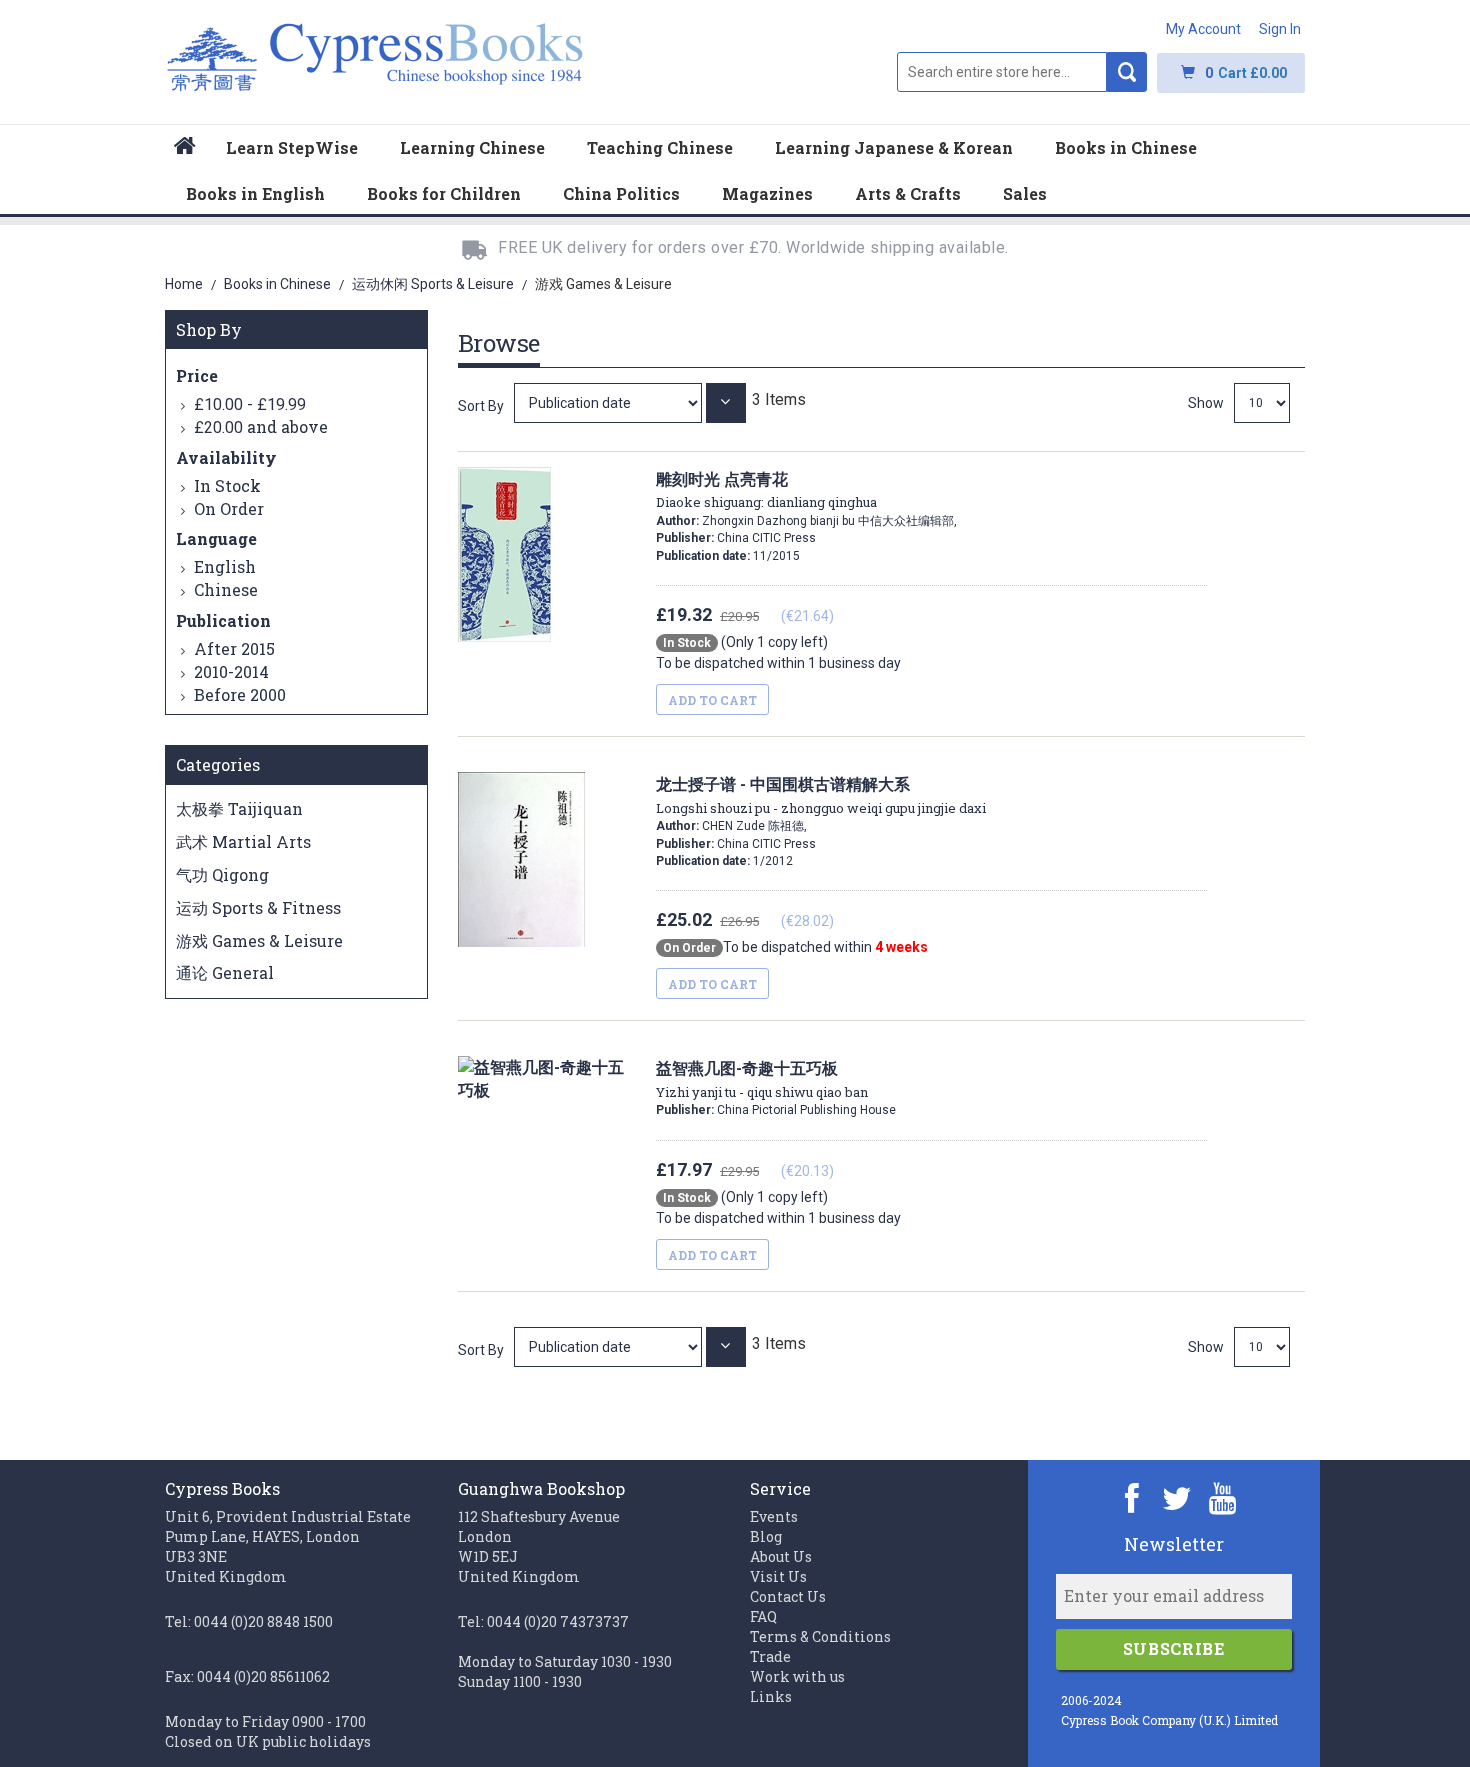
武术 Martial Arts (243, 841)
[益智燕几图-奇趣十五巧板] (610, 1346)
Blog (766, 1536)
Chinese (226, 589)
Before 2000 (240, 694)
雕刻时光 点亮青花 (766, 490)
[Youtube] (1222, 1497)
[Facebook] (1132, 1497)
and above (261, 426)
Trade (770, 1656)
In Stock (227, 485)
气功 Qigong (222, 874)
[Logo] (375, 67)
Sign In (1280, 29)
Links (771, 1696)
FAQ (763, 1616)
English (225, 566)
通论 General (225, 972)
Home (185, 284)
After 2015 (234, 648)
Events (774, 1516)
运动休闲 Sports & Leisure (434, 284)
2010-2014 (231, 671)
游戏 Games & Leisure (259, 940)
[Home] (185, 148)
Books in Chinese (279, 284)
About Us (781, 1556)
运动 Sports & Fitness (258, 907)
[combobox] (1002, 72)
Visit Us (778, 1576)
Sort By (481, 406)
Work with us (797, 1676)
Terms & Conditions (820, 1636)
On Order (229, 508)
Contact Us (788, 1596)
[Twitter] (1177, 1497)
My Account (1203, 29)
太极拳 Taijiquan (239, 808)
